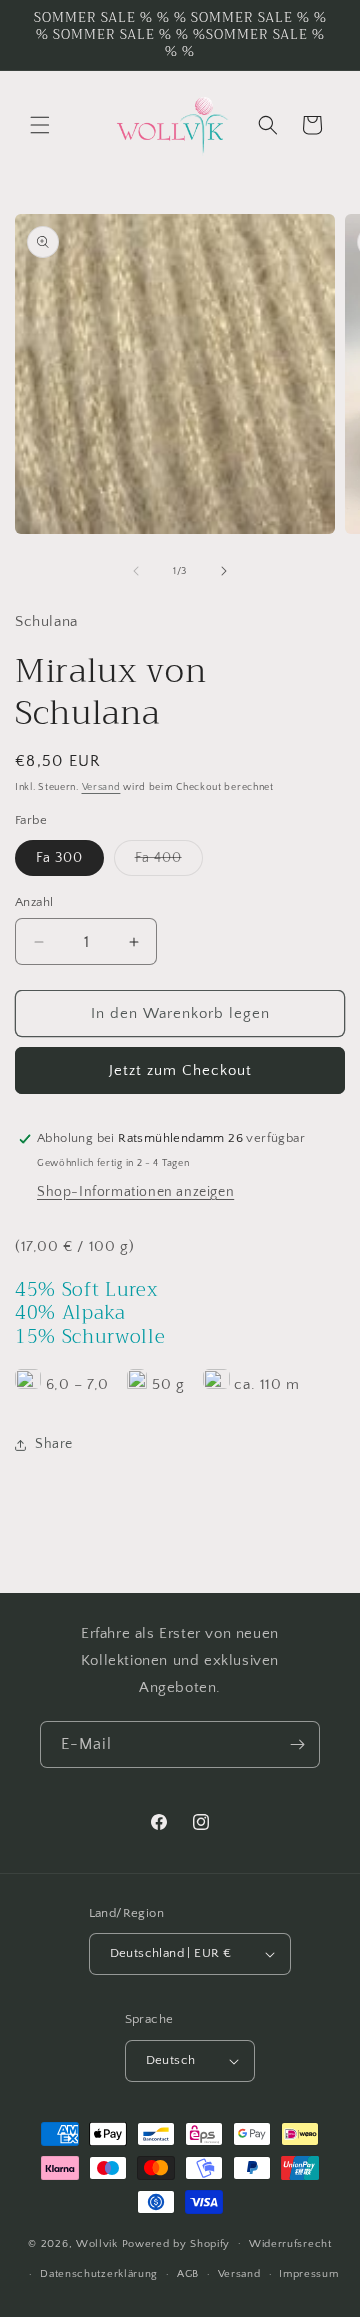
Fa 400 (169, 862)
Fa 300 (59, 858)
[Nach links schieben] (136, 571)
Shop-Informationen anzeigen (135, 1192)
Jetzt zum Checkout (180, 1070)
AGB (188, 2274)
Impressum (308, 2274)
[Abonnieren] (297, 1744)
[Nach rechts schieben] (224, 571)
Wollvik (99, 2243)
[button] (40, 125)
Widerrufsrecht (290, 2244)
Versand (101, 787)
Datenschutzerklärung (99, 2274)
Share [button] (54, 1444)
